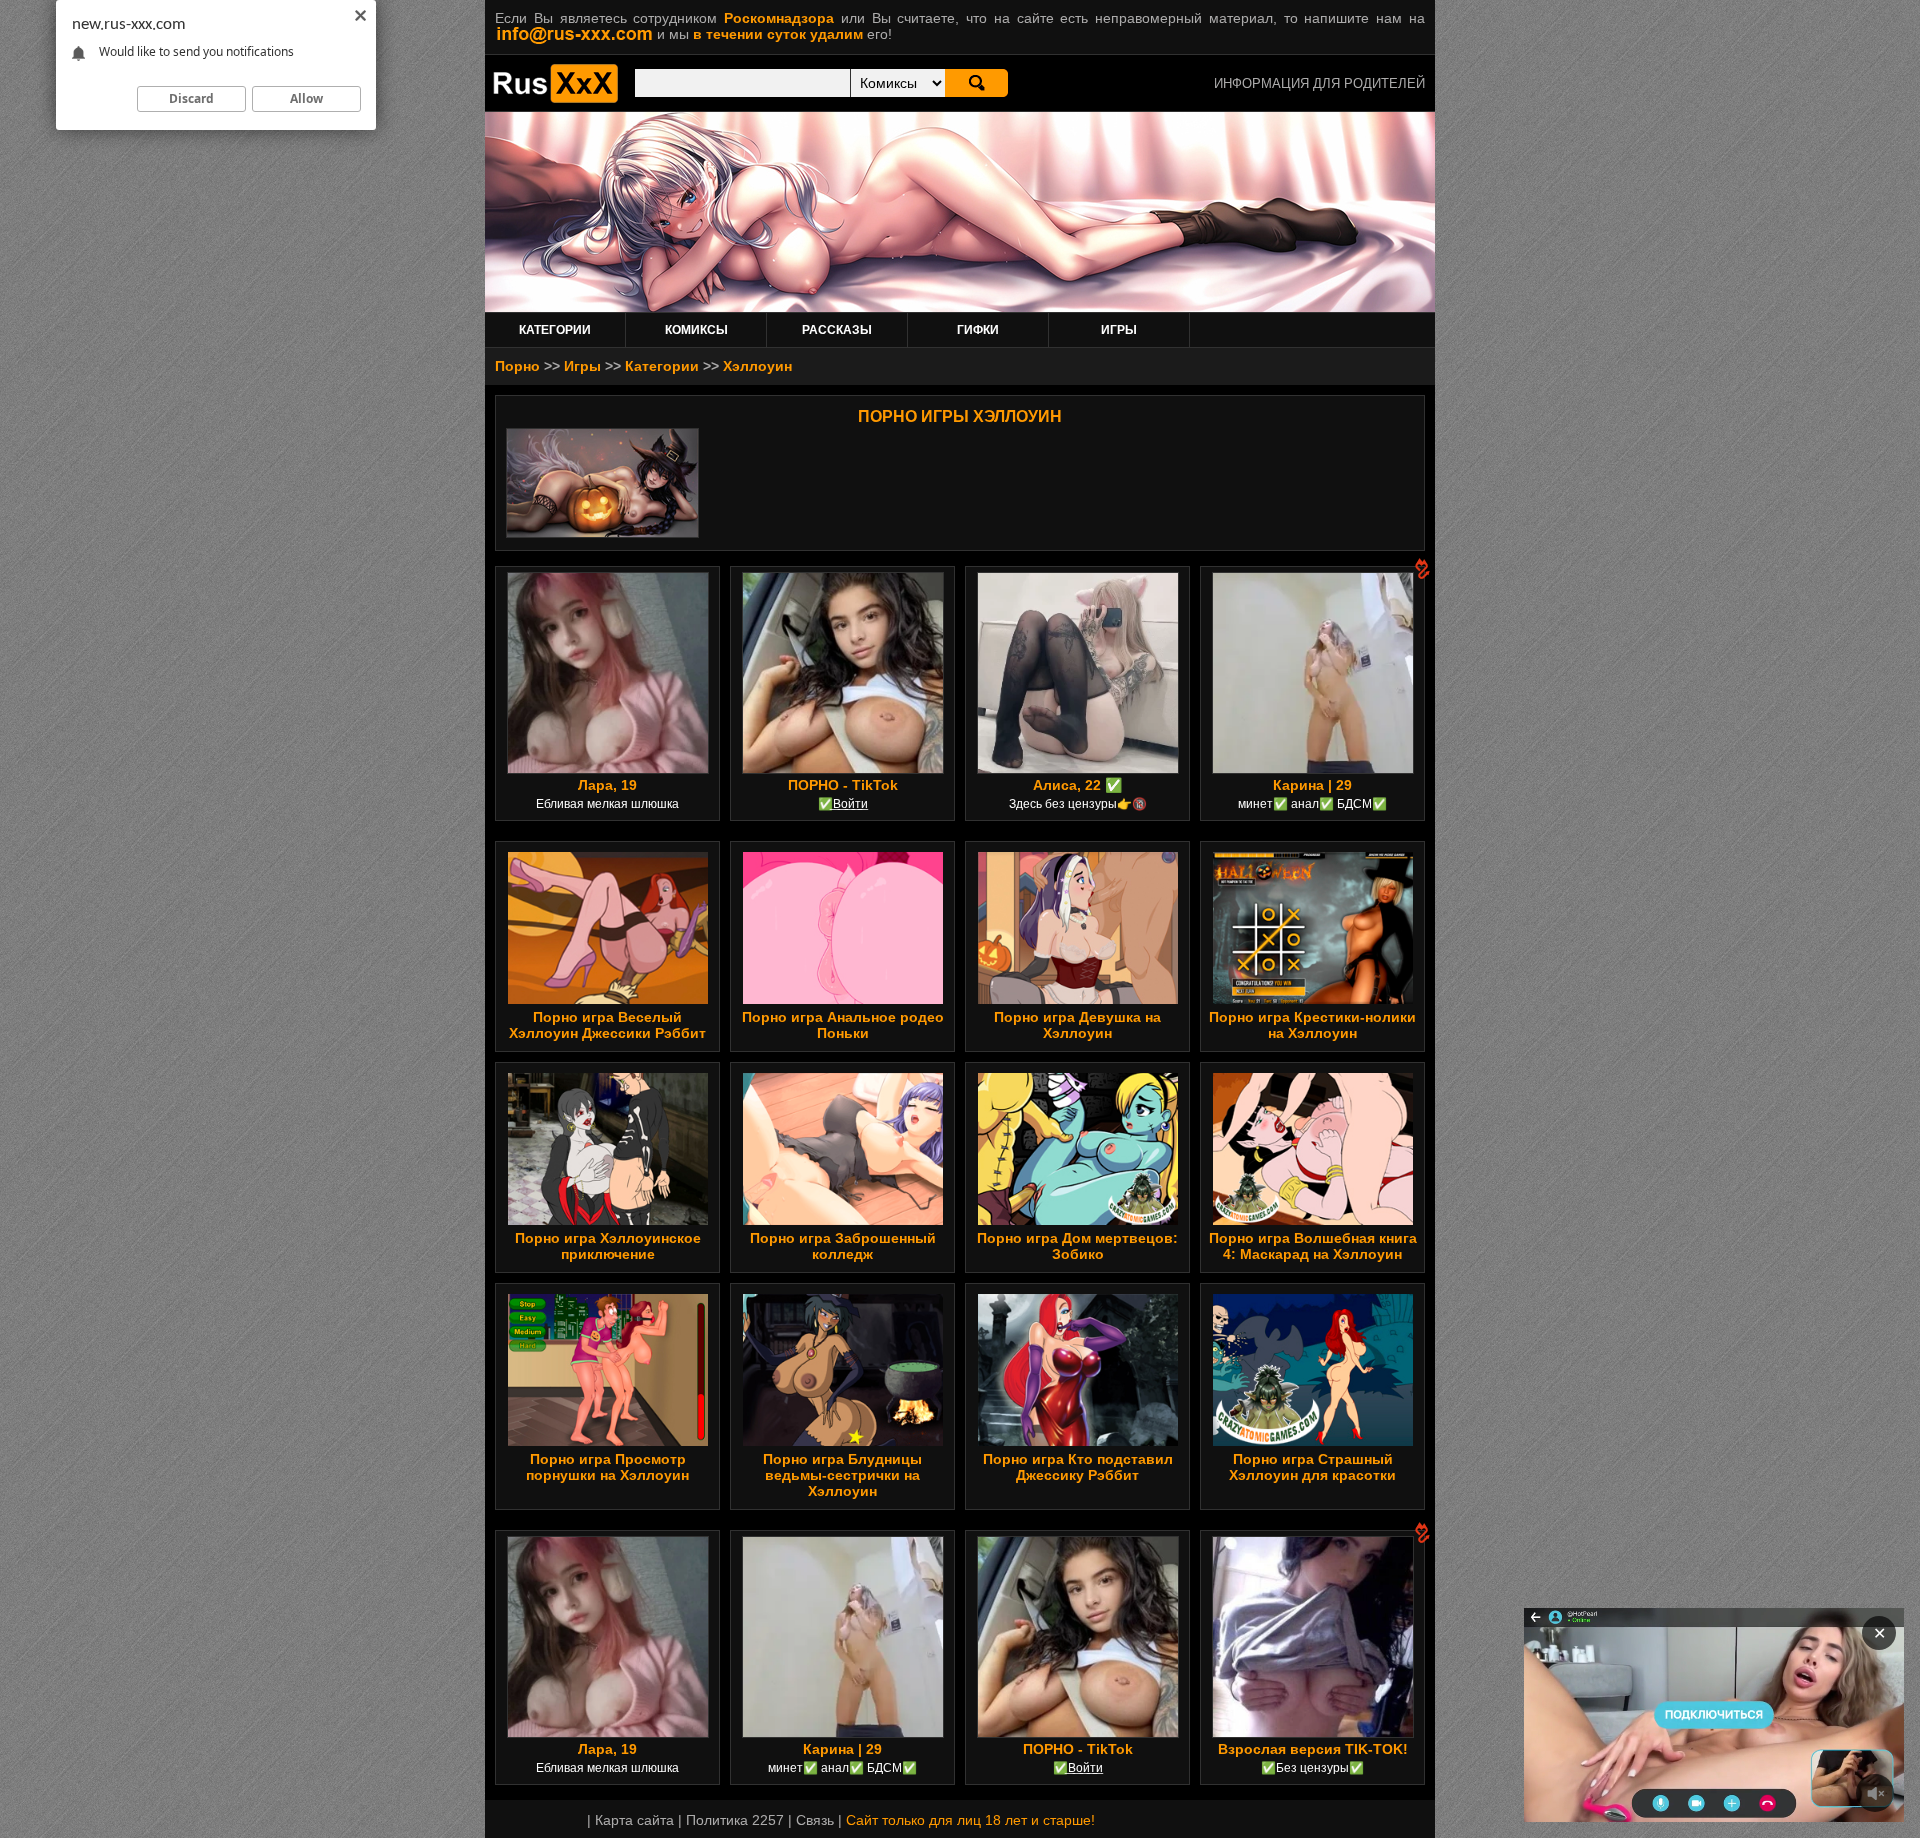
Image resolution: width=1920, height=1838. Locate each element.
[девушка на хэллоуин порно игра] (1078, 999)
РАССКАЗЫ (837, 330)
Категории (662, 366)
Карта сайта (634, 1820)
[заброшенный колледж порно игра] (843, 1220)
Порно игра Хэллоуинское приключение (608, 1246)
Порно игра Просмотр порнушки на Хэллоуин (607, 1467)
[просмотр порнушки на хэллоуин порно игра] (608, 1441)
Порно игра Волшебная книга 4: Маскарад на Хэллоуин (1313, 1246)
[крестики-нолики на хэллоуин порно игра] (1313, 999)
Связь (815, 1820)
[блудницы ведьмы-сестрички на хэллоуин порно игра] (843, 1441)
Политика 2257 (735, 1820)
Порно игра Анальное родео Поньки (843, 1025)
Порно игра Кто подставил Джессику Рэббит (1078, 1467)
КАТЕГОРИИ (555, 330)
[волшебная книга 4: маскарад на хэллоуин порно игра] (1313, 1220)
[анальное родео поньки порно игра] (843, 999)
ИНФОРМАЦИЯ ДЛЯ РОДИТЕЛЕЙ (1319, 83)
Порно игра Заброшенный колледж (843, 1246)
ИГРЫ (1119, 330)
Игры (582, 366)
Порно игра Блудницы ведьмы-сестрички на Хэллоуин (842, 1475)
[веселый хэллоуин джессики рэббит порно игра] (608, 999)
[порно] (555, 98)
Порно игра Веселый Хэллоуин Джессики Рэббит (607, 1025)
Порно (517, 366)
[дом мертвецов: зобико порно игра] (1078, 1220)
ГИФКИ (978, 330)
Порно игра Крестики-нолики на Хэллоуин (1312, 1025)
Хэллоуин (757, 366)
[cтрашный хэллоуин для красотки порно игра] (1313, 1441)
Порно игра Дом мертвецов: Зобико (1077, 1246)
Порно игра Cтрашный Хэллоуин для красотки (1312, 1467)
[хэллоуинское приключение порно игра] (608, 1220)
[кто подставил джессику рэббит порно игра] (1078, 1441)
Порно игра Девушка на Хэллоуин (1077, 1025)
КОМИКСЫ (696, 330)
